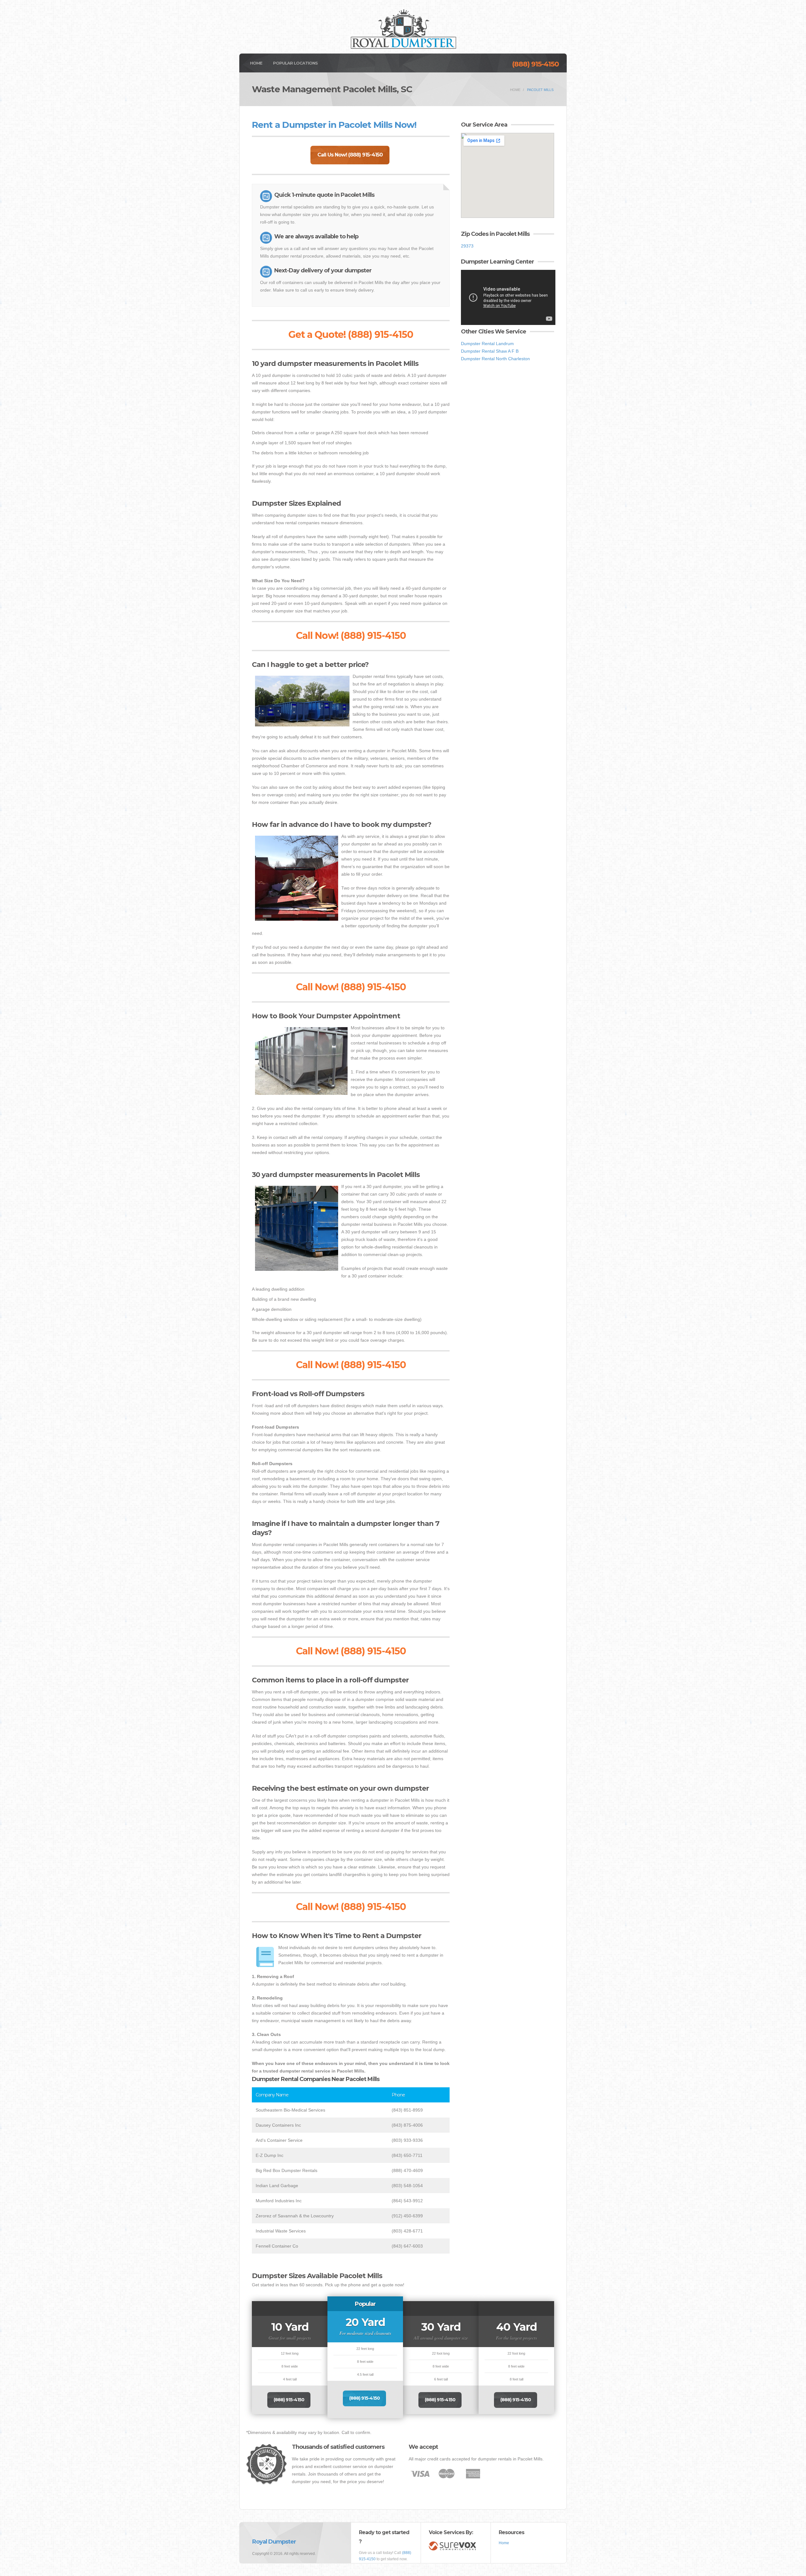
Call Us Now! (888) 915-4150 (350, 155)
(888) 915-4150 (535, 64)
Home (256, 63)
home (515, 90)
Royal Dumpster (274, 2542)
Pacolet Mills (540, 90)
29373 (467, 246)
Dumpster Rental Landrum (487, 344)
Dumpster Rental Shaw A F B (490, 351)
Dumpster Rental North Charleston (495, 359)
